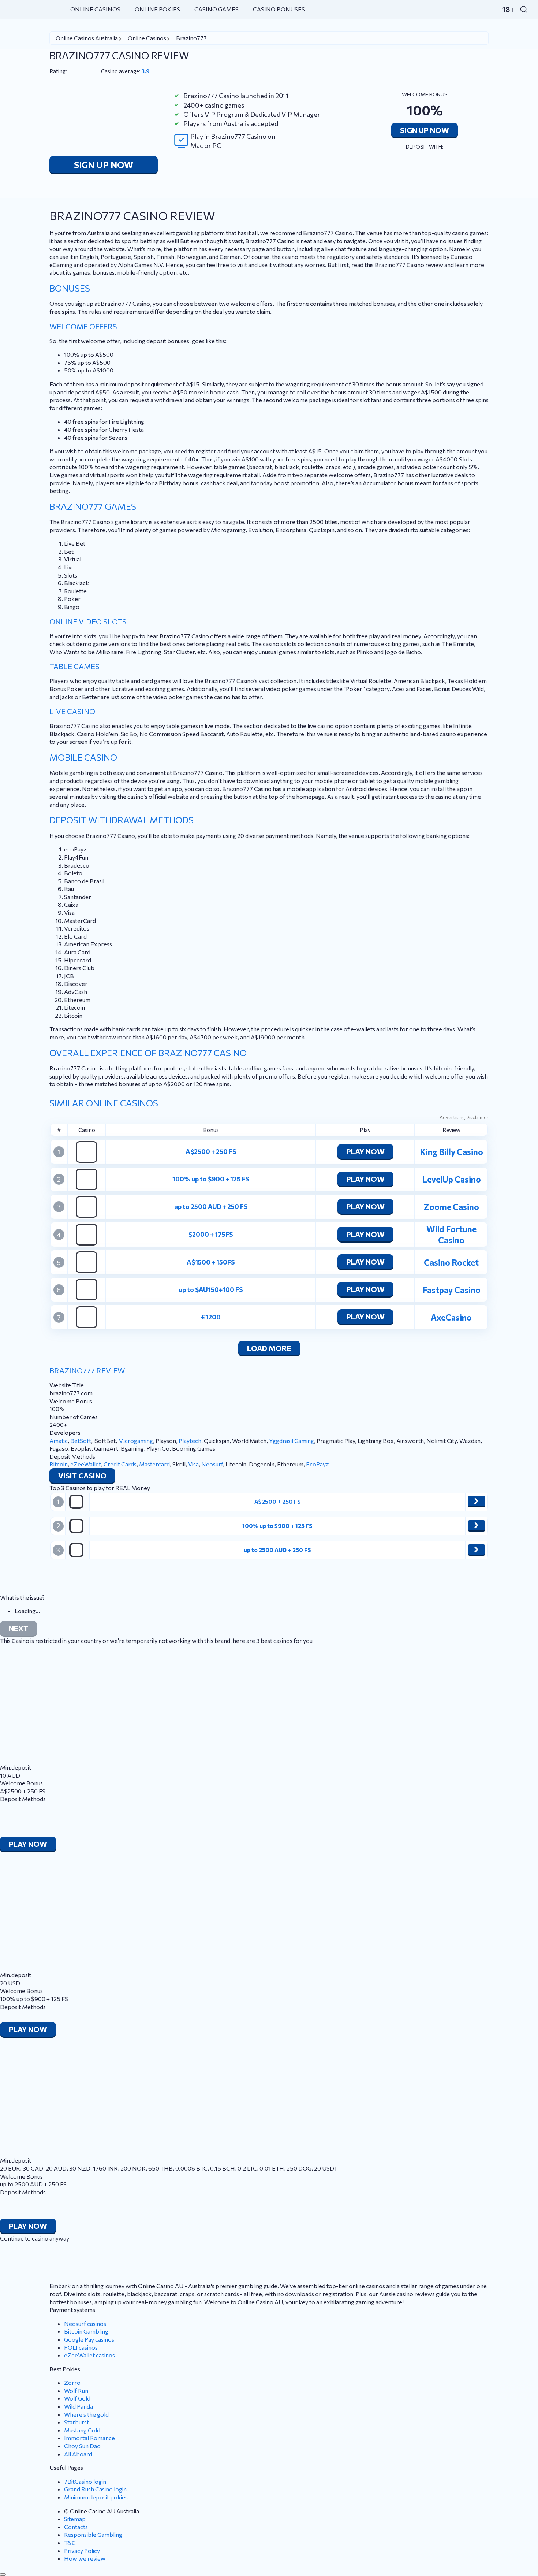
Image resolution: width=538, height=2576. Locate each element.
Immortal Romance (89, 2438)
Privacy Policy (82, 2551)
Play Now (365, 1151)
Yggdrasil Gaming (292, 1441)
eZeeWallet (86, 1464)
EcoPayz (317, 1464)
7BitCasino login (85, 2481)
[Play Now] (477, 1501)
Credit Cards (120, 1464)
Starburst (76, 2422)
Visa (193, 1464)
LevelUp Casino (451, 1179)
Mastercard (154, 1464)
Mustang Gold (82, 2430)
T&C (70, 2542)
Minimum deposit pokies (96, 2497)
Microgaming (136, 1441)
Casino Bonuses (279, 9)
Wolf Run (76, 2391)
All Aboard (78, 2454)
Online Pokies (157, 9)
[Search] (524, 9)
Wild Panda (79, 2406)
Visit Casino (82, 1476)
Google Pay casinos (89, 2339)
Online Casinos (95, 9)
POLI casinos (81, 2347)
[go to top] (3, 2575)
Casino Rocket (451, 1262)
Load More (269, 1348)
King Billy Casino (451, 1152)
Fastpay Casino (451, 1290)
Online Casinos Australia (87, 38)
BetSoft (81, 1441)
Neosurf (212, 1464)
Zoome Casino (451, 1207)
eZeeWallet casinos (89, 2355)
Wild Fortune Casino (451, 1235)
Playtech (190, 1441)
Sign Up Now (104, 165)
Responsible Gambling (93, 2534)
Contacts (76, 2527)
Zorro (72, 2382)
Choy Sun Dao (82, 2446)
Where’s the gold (86, 2414)
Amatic (59, 1441)
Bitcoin (59, 1464)
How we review (85, 2558)
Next (18, 1628)
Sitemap (75, 2519)
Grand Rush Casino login (95, 2489)
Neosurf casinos (85, 2323)
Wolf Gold (77, 2398)
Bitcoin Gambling (86, 2331)
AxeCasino (451, 1317)
